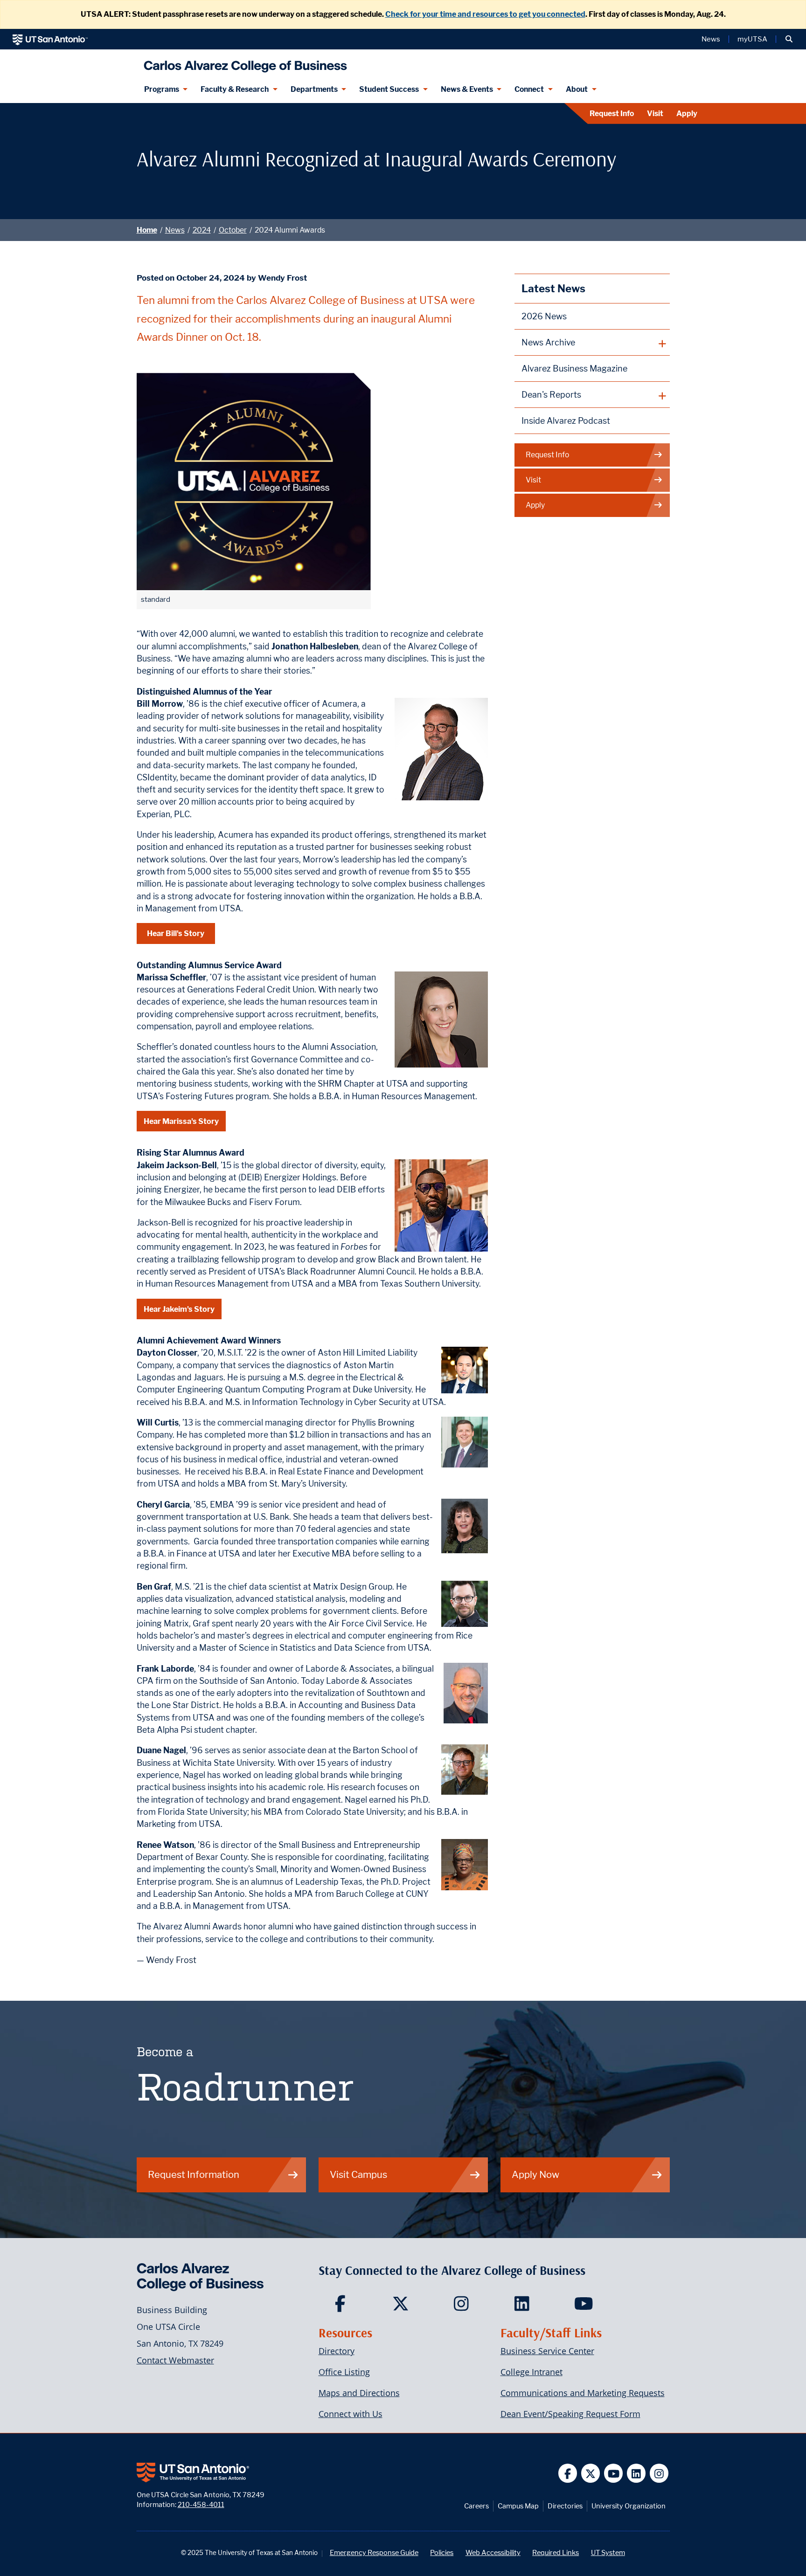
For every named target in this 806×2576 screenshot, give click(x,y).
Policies (442, 2552)
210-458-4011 (201, 2504)
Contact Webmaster (175, 2360)
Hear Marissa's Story (181, 1121)
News (711, 39)
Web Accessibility (493, 2552)
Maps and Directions (359, 2393)
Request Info (612, 114)
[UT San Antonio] (50, 39)
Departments (314, 89)
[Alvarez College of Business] (243, 63)
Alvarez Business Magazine (574, 368)
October (233, 230)
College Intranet (532, 2372)
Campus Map (518, 2506)
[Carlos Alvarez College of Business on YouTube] (585, 2307)
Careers (476, 2506)
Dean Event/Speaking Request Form (570, 2414)
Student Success (389, 89)
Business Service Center (547, 2351)
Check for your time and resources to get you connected (485, 14)
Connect (529, 89)
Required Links (556, 2552)
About (577, 89)
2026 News (544, 316)
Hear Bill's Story (176, 933)
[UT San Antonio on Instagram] (659, 2473)
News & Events (467, 89)
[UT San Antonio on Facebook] (568, 2473)
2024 (202, 230)
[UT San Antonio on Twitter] (591, 2473)
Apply (687, 114)
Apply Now (535, 2174)
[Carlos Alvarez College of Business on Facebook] (342, 2307)
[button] (789, 39)
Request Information (194, 2174)
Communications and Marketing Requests (583, 2393)
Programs (162, 89)
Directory (337, 2351)
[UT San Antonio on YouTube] (614, 2473)
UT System (608, 2552)
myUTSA (752, 39)
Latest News (553, 288)
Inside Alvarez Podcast (566, 421)
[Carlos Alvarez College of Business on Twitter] (403, 2307)
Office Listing (344, 2372)
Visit (655, 114)
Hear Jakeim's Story (179, 1309)
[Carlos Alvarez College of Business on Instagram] (463, 2307)
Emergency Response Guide (374, 2552)
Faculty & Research (235, 89)
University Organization (629, 2506)
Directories (565, 2506)
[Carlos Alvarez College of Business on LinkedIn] (524, 2307)
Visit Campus (358, 2174)
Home (147, 230)
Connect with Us (351, 2414)
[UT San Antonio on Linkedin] (636, 2473)
